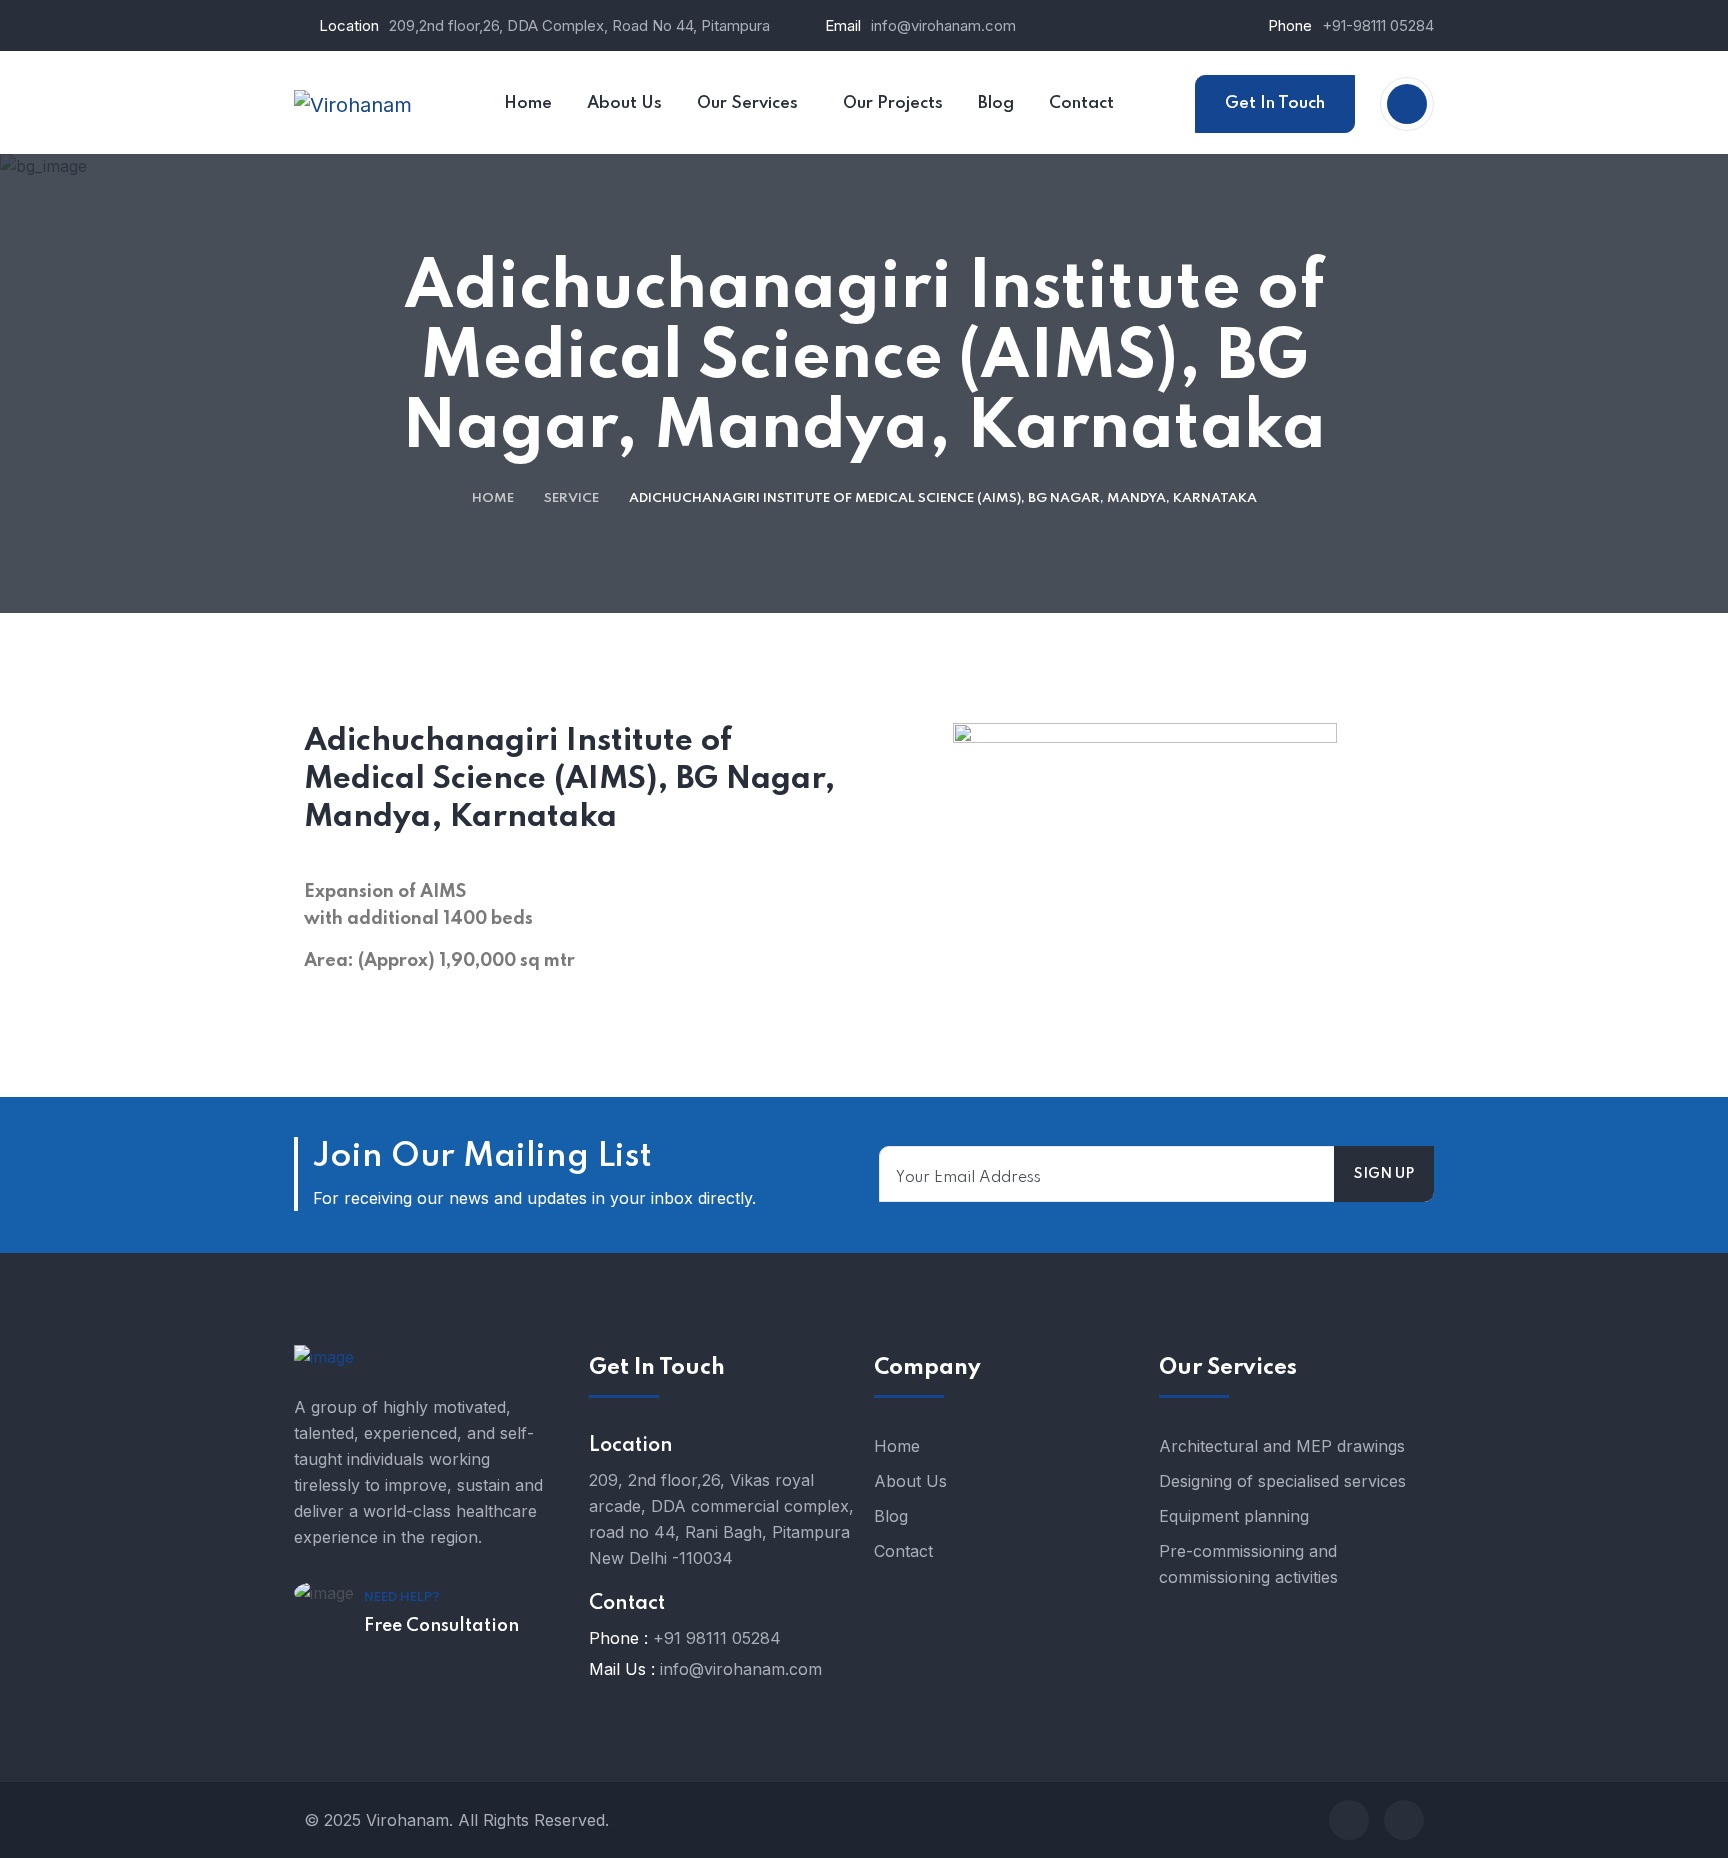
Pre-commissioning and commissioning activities (1248, 1564)
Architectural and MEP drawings (1282, 1446)
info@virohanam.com (943, 25)
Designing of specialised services (1282, 1481)
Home (493, 498)
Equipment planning (1234, 1516)
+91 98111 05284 (717, 1638)
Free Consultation (441, 1626)
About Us (910, 1481)
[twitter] (1404, 1820)
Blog (891, 1516)
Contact (903, 1551)
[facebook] (1349, 1820)
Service (571, 498)
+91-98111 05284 (1378, 25)
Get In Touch (1275, 103)
